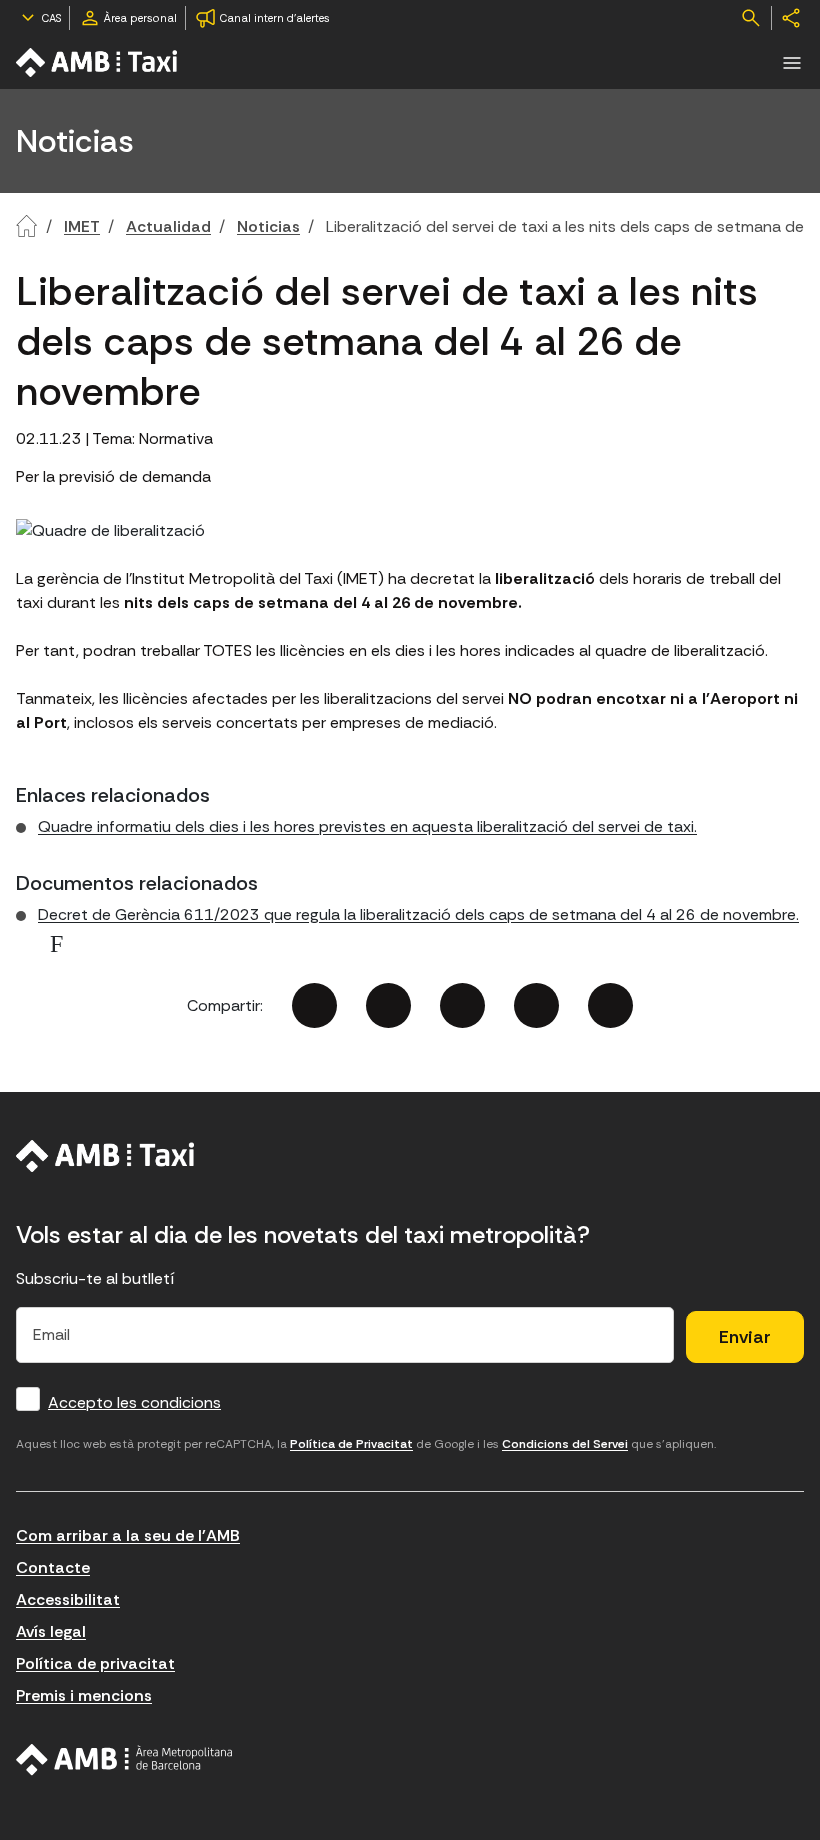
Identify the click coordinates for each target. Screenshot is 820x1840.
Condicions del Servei (565, 1444)
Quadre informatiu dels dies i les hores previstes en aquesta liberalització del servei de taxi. (367, 826)
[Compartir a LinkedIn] (462, 1005)
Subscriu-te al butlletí (95, 1278)
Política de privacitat (95, 1663)
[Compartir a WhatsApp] (610, 1005)
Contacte (53, 1567)
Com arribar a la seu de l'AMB (128, 1535)
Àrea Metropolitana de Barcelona (124, 1760)
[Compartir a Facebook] (314, 1005)
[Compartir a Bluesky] (536, 1005)
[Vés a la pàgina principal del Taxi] (105, 1156)
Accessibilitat (68, 1599)
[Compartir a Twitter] (388, 1005)
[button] (792, 63)
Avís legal (51, 1631)
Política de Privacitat (351, 1444)
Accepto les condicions (134, 1402)
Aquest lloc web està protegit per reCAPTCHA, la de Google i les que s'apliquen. (366, 1444)
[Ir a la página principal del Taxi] (98, 62)
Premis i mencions (84, 1695)
